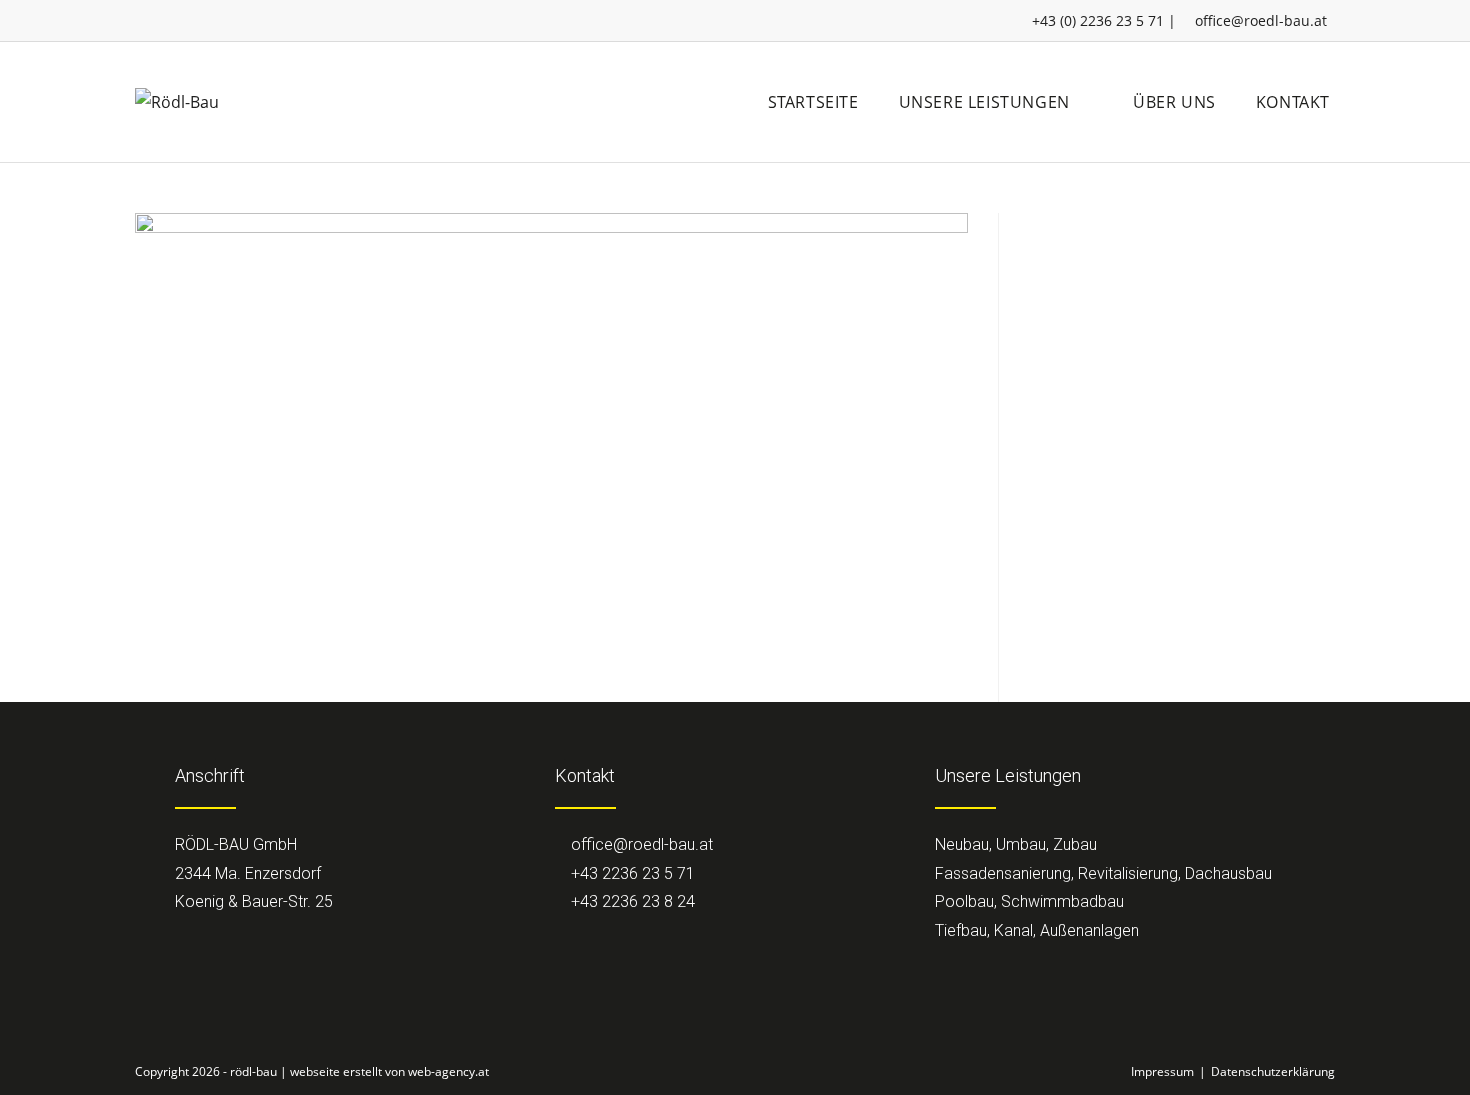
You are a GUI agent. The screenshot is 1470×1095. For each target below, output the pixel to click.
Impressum (1162, 1071)
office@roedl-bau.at (1261, 20)
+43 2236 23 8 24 (631, 901)
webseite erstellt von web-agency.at (389, 1071)
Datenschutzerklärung (1273, 1071)
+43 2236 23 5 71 (631, 873)
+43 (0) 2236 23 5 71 (1098, 20)
